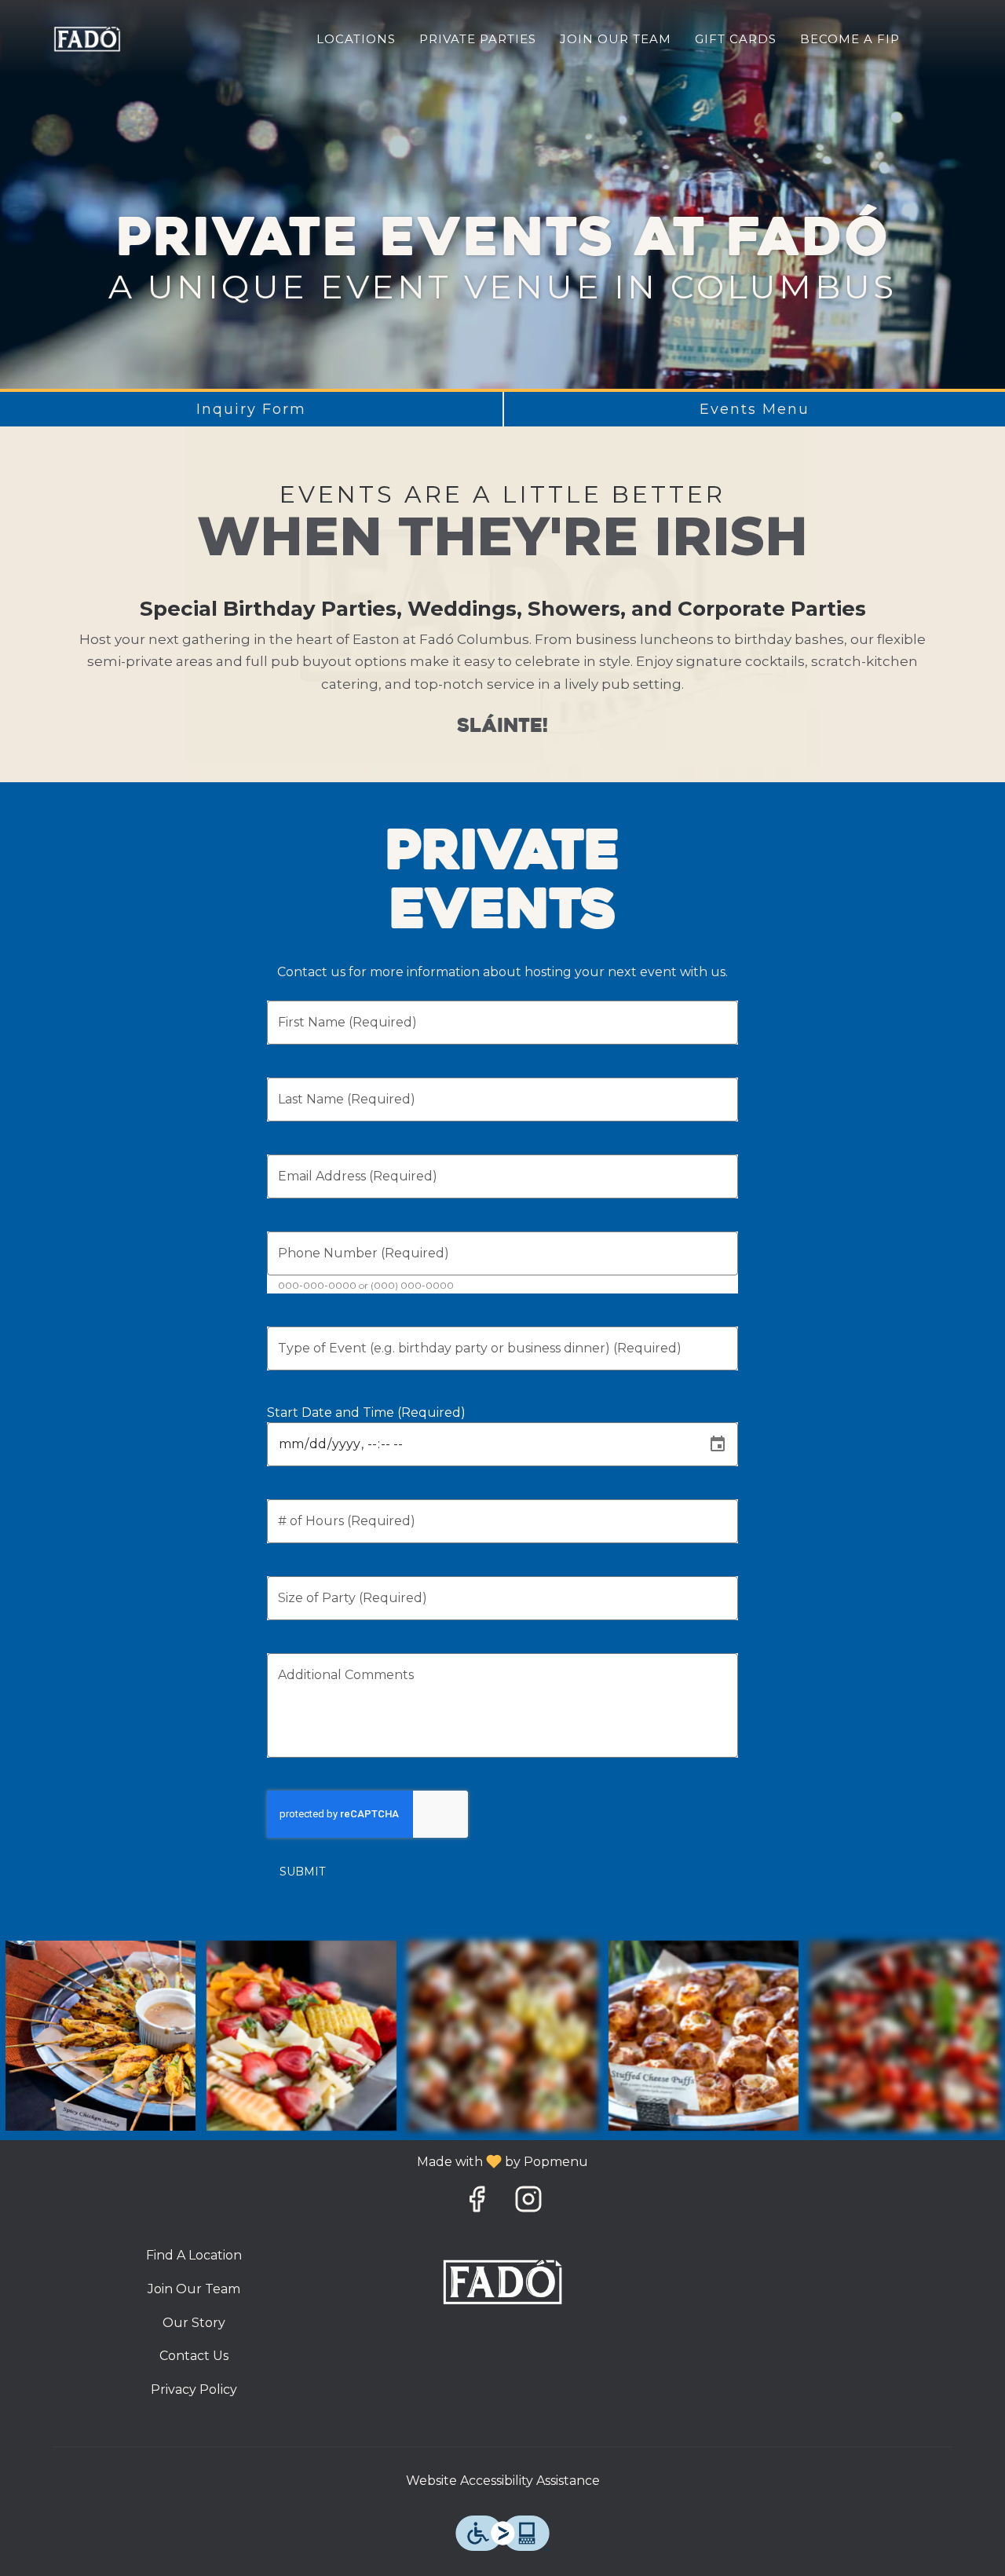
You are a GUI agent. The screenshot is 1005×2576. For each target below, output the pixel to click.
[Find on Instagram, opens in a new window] (528, 2203)
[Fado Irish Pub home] (87, 39)
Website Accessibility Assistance (503, 2481)
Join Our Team (616, 39)
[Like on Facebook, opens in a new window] (477, 2203)
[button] (100, 2036)
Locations (356, 39)
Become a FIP (850, 39)
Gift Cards (736, 39)
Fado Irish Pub (503, 2282)
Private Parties (478, 39)
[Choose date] (718, 1444)
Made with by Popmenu (300, 2161)
